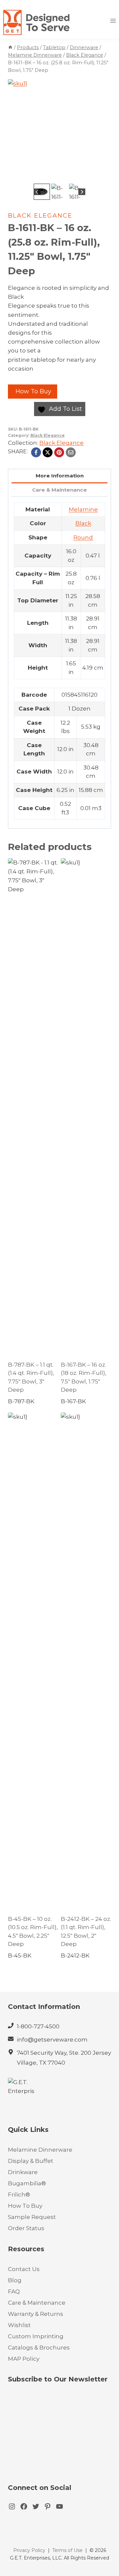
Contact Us (24, 2269)
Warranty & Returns (36, 2314)
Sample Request (32, 2217)
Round (83, 537)
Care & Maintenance (37, 2303)
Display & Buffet (31, 2161)
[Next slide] (82, 192)
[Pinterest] (59, 452)
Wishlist (19, 2325)
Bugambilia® (27, 2183)
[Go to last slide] (37, 192)
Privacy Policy (29, 2550)
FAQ (14, 2291)
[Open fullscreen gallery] (104, 175)
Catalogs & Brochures (39, 2348)
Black (83, 523)
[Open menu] (113, 21)
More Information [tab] (60, 476)
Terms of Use (67, 2550)
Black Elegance (40, 216)
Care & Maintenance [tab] (59, 490)
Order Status (26, 2228)
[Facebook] (36, 452)
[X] (48, 452)
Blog (15, 2280)
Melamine (83, 509)
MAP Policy (24, 2359)
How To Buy (33, 391)
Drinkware (23, 2172)
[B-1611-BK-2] (59, 131)
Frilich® (19, 2195)
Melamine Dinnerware (40, 2150)
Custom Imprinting (36, 2336)
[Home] (10, 47)
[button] (42, 192)
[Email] (71, 452)
